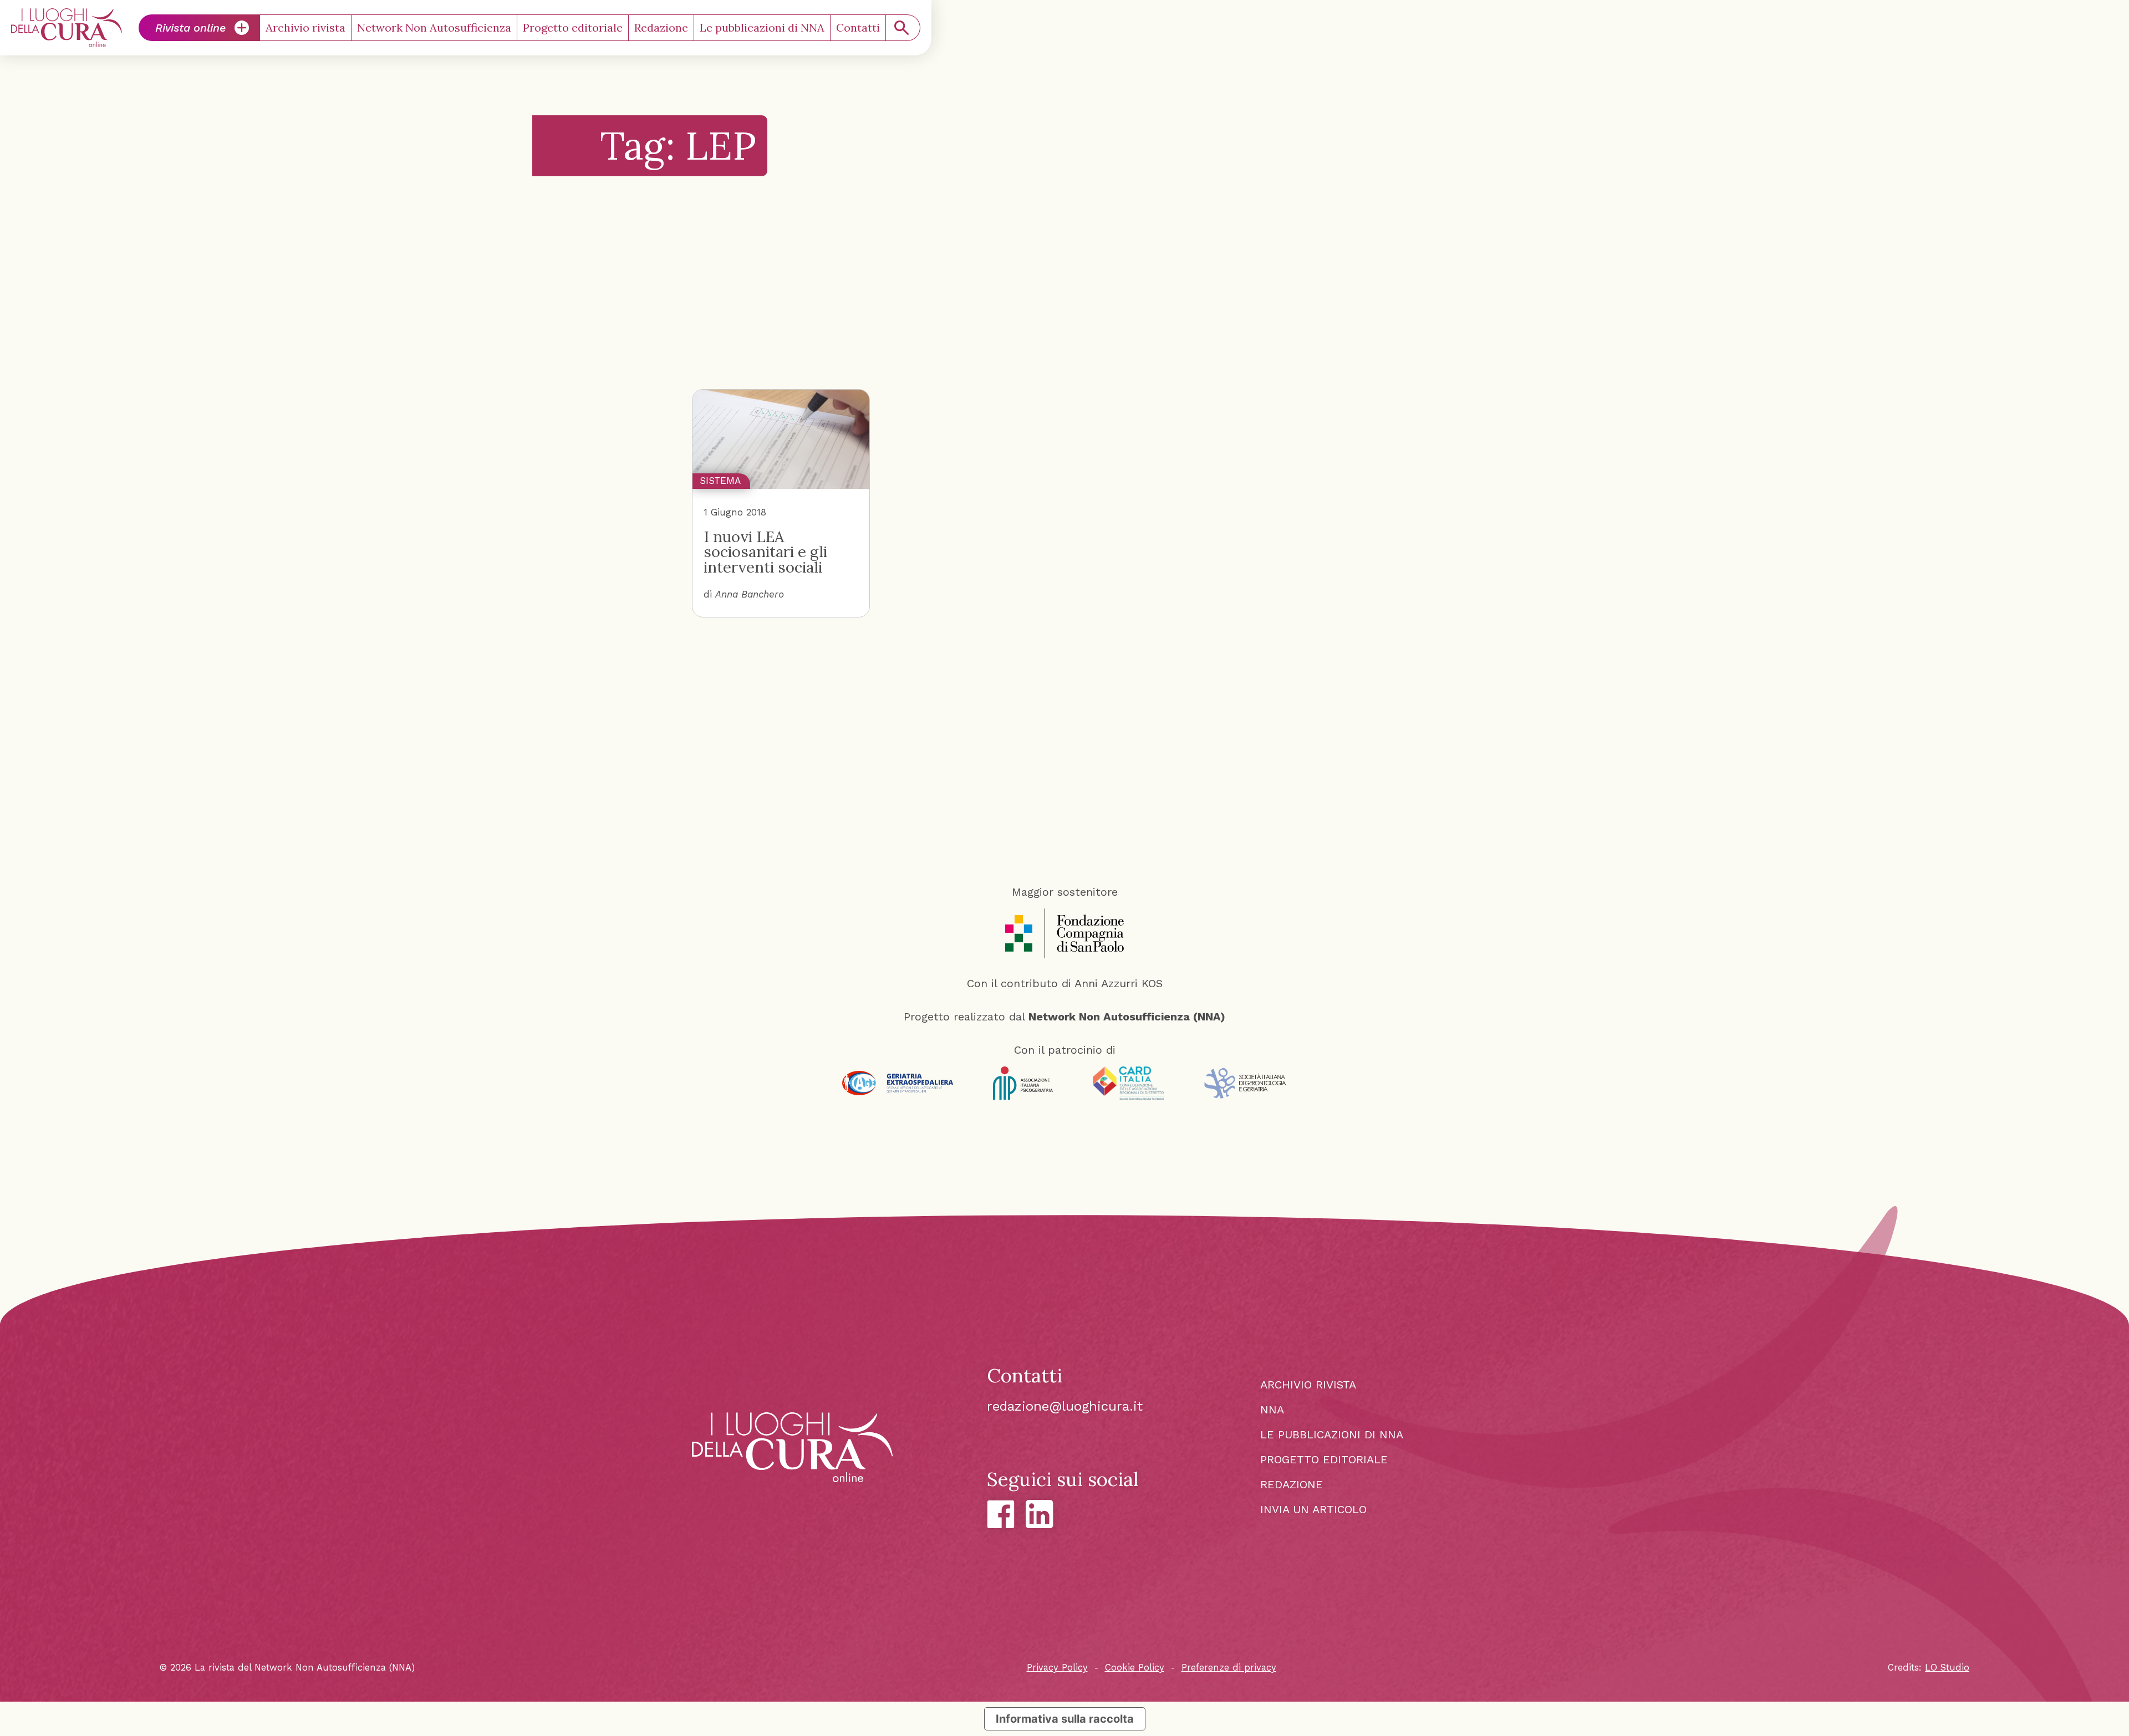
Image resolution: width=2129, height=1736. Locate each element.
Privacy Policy (1057, 1668)
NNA (1272, 1410)
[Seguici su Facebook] (1001, 1514)
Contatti (858, 27)
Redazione (661, 27)
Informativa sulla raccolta (1065, 1719)
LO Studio (1947, 1668)
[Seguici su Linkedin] (1040, 1514)
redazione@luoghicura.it (1065, 1406)
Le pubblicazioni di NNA (762, 27)
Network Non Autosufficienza (434, 27)
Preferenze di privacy (1229, 1668)
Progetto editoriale (573, 27)
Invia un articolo (1313, 1509)
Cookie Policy (1135, 1668)
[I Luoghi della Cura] (67, 28)
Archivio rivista (305, 27)
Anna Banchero (750, 594)
